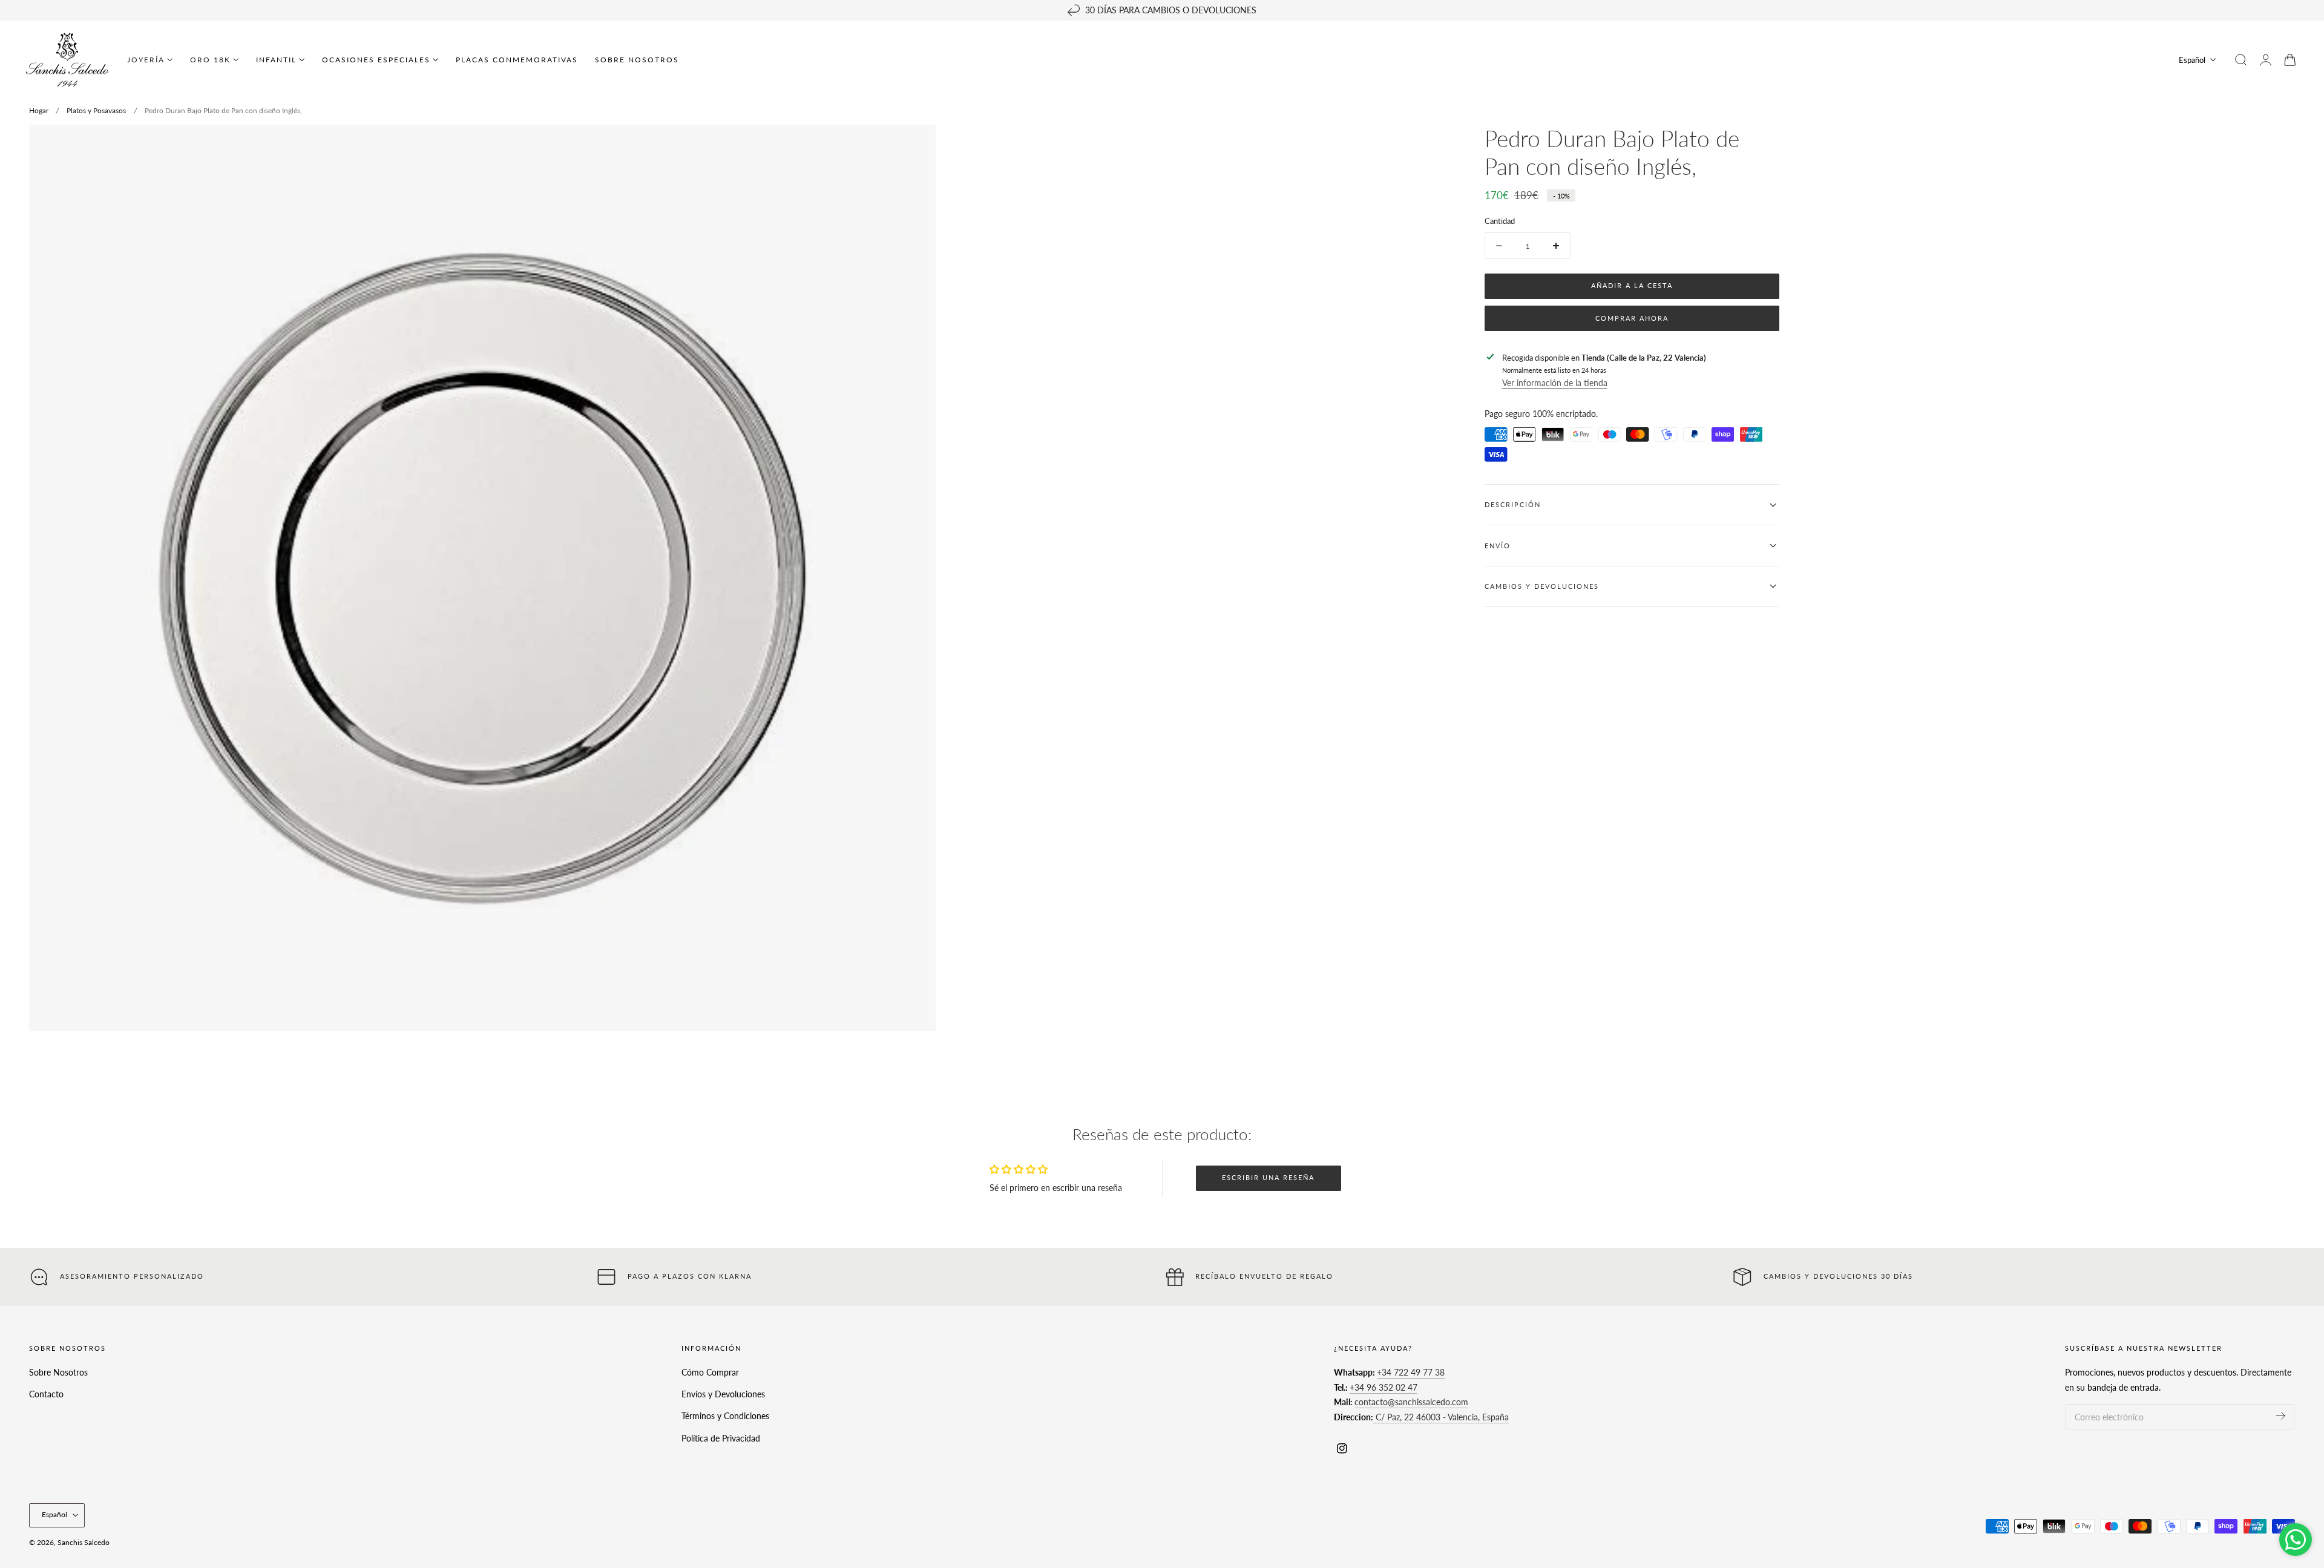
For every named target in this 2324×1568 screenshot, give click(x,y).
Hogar (39, 110)
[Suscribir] (2281, 1416)
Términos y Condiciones (725, 1416)
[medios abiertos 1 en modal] (914, 146)
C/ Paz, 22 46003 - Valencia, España (1441, 1417)
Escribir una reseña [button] (1268, 1177)
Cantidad (1500, 221)
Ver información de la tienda (1555, 383)
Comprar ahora (1632, 318)
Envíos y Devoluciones (723, 1394)
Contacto (46, 1394)
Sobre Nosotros (58, 1372)
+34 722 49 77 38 (1411, 1372)
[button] (2241, 60)
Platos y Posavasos (96, 110)
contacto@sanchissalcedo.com (1411, 1402)
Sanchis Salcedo (84, 1542)
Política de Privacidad (721, 1438)
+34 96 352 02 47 (1384, 1387)
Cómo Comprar (710, 1372)
